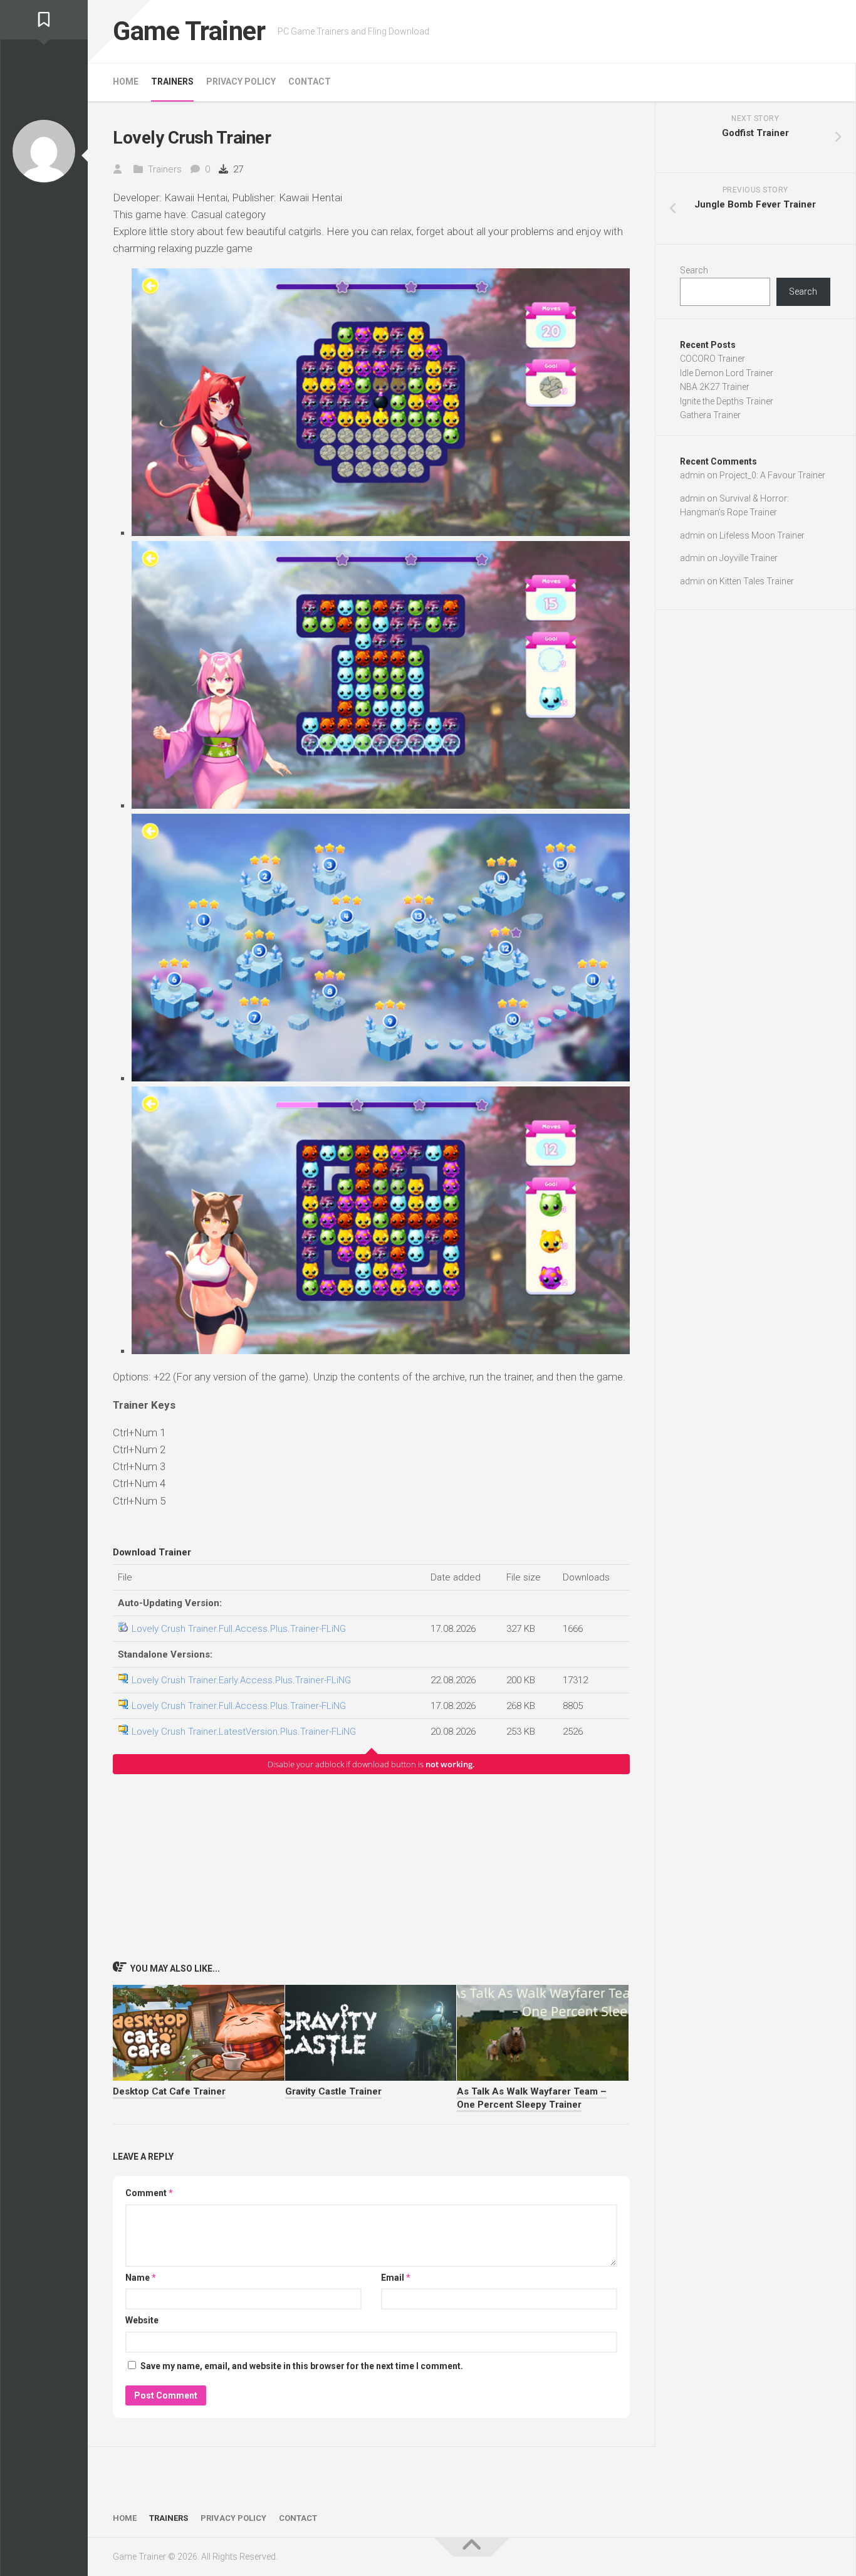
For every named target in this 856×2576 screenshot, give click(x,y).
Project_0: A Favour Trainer (772, 475)
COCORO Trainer (712, 359)
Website (142, 2320)
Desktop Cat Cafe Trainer (169, 2091)
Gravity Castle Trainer (333, 2091)
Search (694, 270)
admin (692, 475)
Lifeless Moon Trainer (762, 535)
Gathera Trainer (710, 415)
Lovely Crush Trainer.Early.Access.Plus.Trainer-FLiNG (241, 1680)
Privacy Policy (241, 81)
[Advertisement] (371, 1867)
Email (396, 2278)
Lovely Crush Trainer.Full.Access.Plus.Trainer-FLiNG (239, 1629)
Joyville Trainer (749, 558)
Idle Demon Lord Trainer (727, 373)
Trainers (172, 81)
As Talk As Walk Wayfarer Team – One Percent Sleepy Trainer (532, 2098)
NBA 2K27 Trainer (715, 387)
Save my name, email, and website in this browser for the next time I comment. (302, 2366)
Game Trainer (189, 31)
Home (126, 81)
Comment (149, 2193)
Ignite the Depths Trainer (727, 401)
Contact (310, 81)
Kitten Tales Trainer (757, 581)
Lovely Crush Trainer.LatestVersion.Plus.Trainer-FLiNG (244, 1732)
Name (141, 2278)
